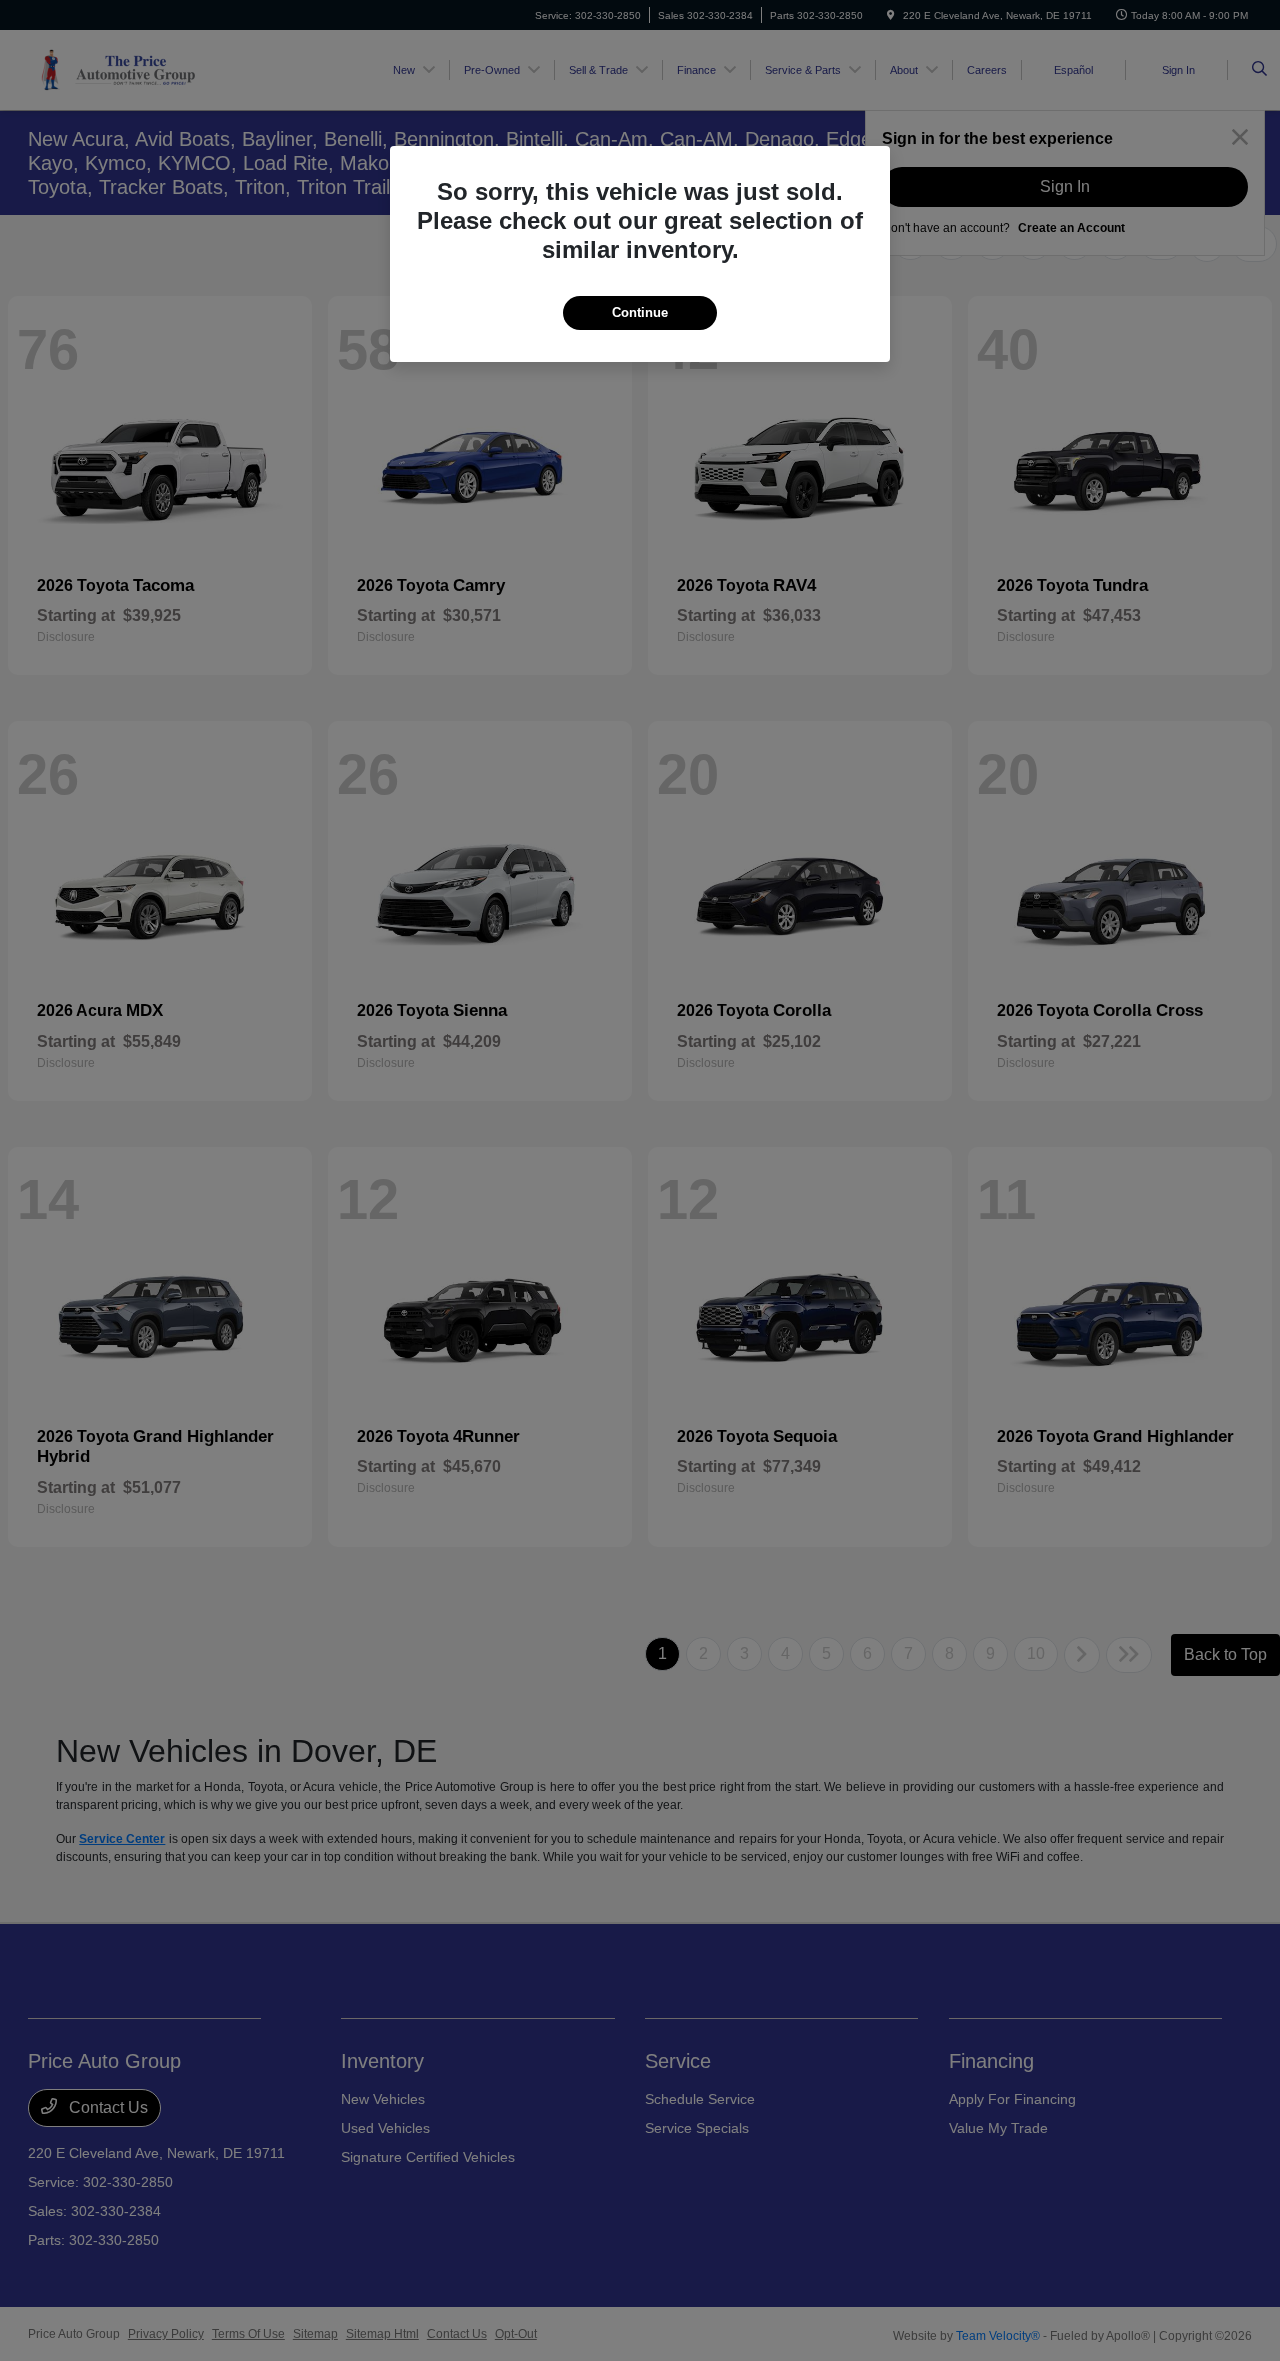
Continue (640, 312)
